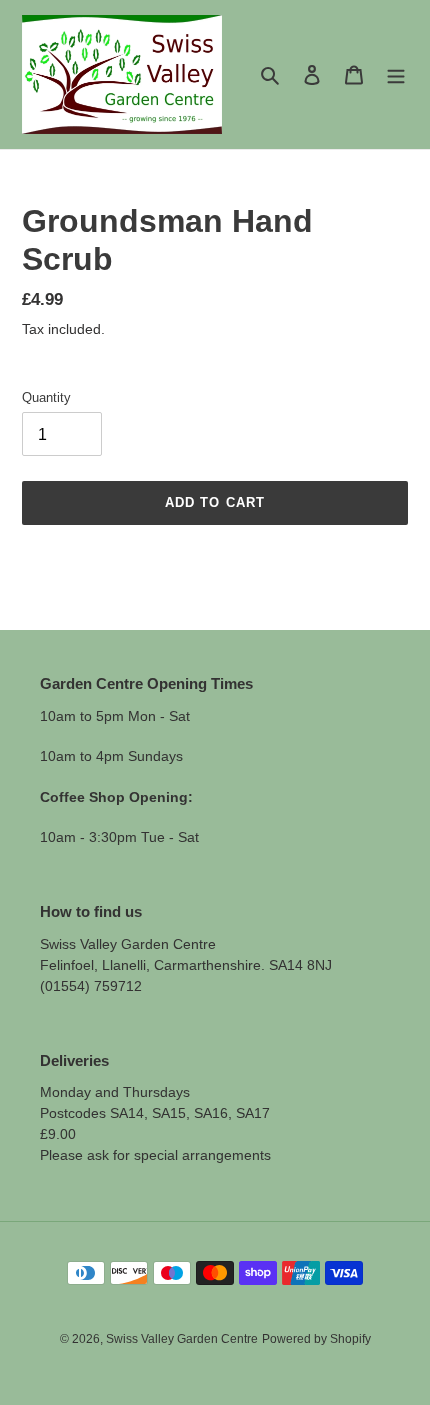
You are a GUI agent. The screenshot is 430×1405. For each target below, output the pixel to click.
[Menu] (396, 74)
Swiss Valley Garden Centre (182, 1339)
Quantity (46, 397)
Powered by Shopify (316, 1339)
